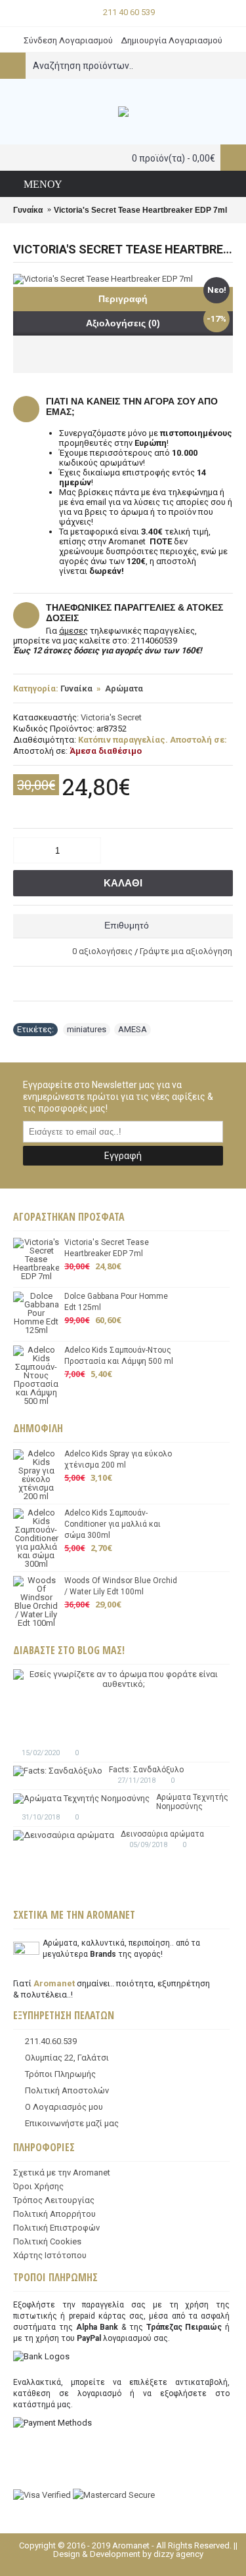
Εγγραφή (123, 1156)
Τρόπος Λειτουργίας (54, 2200)
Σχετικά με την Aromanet (62, 2172)
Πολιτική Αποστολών (67, 2090)
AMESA (133, 1029)
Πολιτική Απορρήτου (54, 2214)
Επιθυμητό (127, 925)
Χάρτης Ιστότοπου (50, 2255)
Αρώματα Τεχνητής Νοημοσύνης (192, 1802)
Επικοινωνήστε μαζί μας (72, 2123)
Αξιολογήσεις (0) (123, 323)
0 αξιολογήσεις (102, 951)
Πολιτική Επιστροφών (56, 2228)
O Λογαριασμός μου (64, 2107)
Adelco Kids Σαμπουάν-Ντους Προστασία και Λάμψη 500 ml (119, 1356)
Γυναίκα (76, 688)
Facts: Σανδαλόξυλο (146, 1770)
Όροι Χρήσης (38, 2186)
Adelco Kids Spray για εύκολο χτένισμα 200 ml (118, 1459)
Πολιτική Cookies (47, 2241)
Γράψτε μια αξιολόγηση (186, 951)
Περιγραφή (123, 299)
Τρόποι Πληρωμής (60, 2074)
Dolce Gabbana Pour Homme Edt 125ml (116, 1302)
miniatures (87, 1029)
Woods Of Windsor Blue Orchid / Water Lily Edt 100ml (121, 1586)
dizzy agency (178, 2554)
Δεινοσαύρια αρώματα (162, 1834)
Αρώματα (124, 688)
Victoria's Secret (111, 717)
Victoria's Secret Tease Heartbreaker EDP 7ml (107, 1248)
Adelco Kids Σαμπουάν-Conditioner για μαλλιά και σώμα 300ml (113, 1524)
